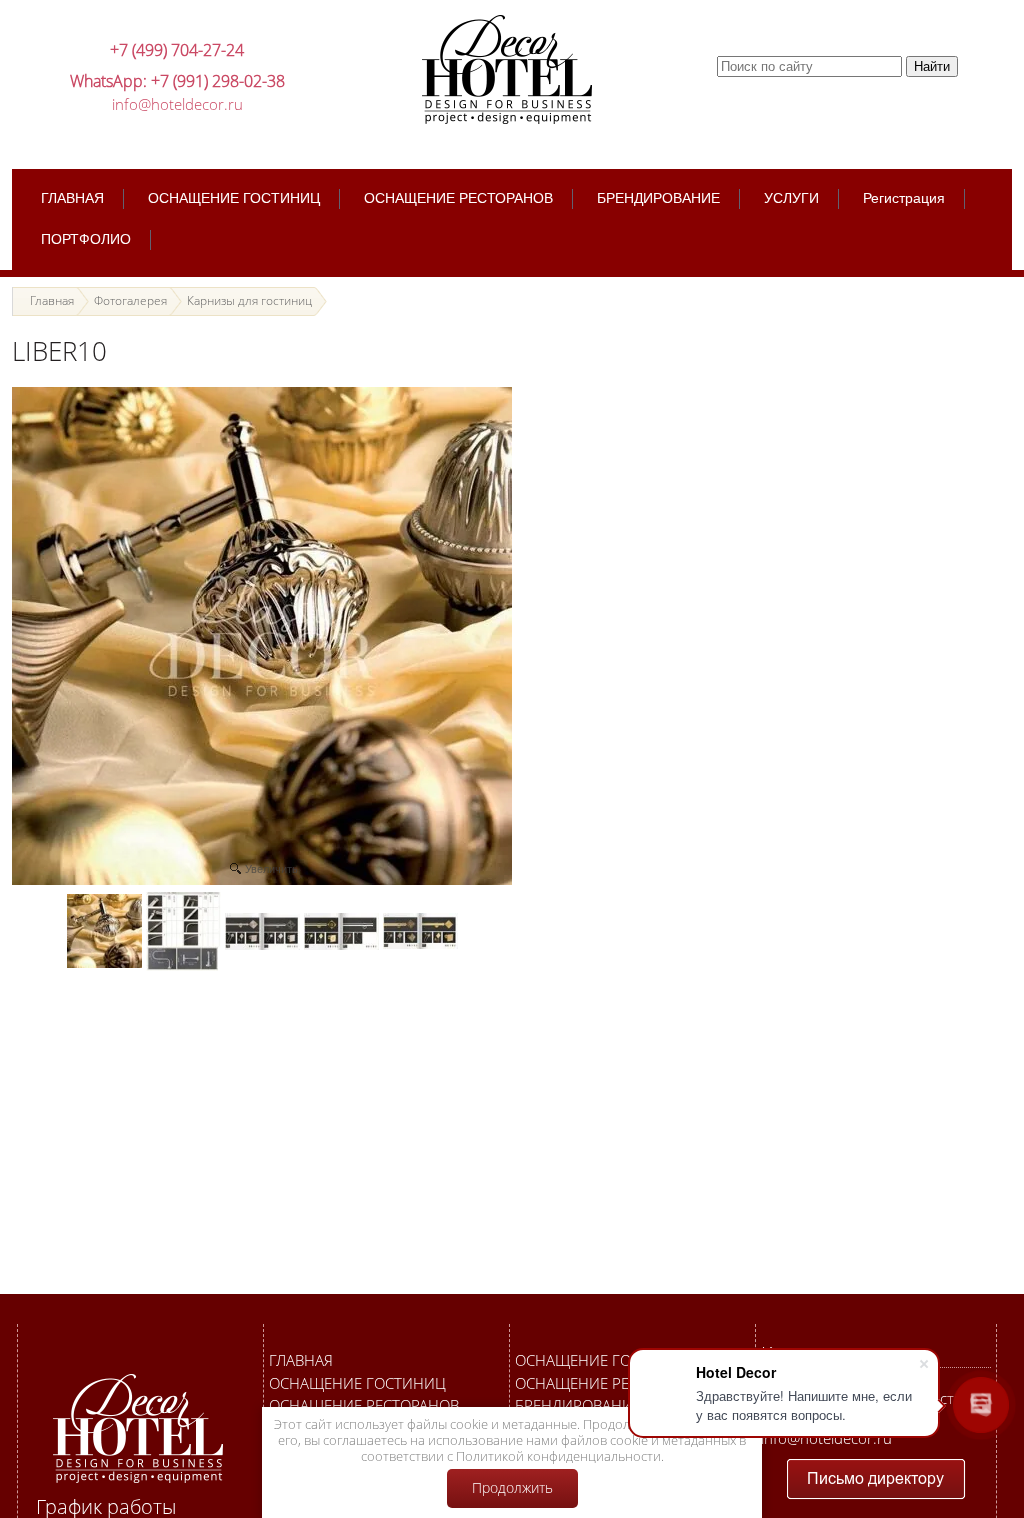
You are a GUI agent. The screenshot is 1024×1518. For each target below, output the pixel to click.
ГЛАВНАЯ (301, 1360)
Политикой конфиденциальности (558, 1456)
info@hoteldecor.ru (177, 104)
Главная (52, 300)
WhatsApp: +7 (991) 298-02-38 (177, 81)
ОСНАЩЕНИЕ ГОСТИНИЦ (357, 1383)
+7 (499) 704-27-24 (177, 50)
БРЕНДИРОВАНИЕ (578, 1405)
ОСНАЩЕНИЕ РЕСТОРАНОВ (364, 1405)
